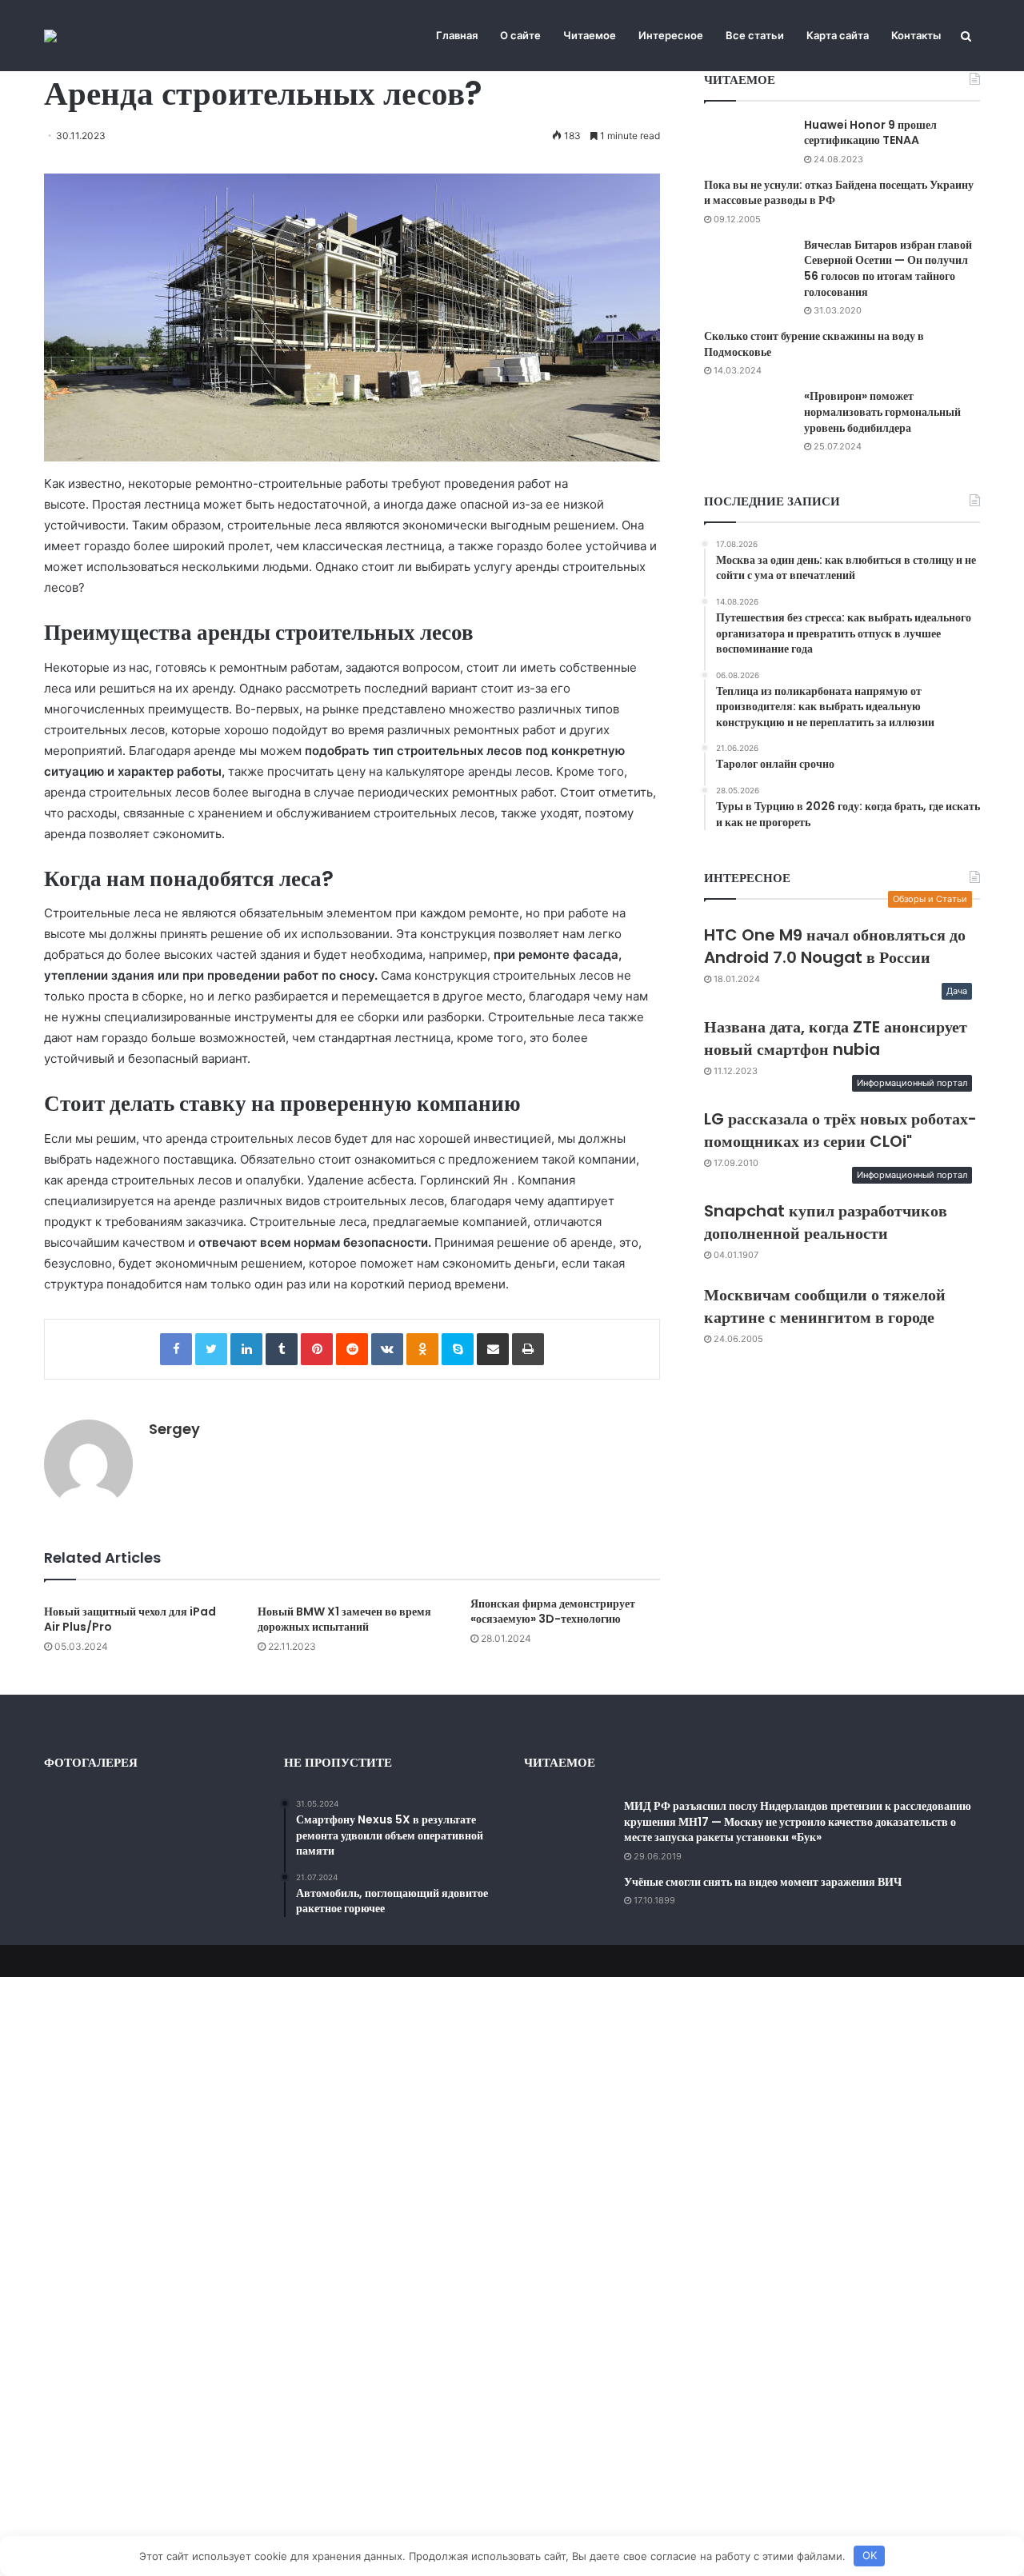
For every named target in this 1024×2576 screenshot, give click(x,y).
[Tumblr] (282, 1349)
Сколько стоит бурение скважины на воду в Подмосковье (814, 344)
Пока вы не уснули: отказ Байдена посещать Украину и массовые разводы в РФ (839, 193)
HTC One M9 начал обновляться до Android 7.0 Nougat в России (835, 946)
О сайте (520, 35)
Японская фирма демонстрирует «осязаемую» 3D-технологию (553, 1611)
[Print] (528, 1349)
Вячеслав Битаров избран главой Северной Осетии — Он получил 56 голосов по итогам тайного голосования (888, 268)
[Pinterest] (317, 1349)
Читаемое (590, 35)
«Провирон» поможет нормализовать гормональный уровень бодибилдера (882, 411)
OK (870, 2555)
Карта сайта (838, 35)
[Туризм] (50, 36)
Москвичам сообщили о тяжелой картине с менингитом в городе (825, 1306)
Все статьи (755, 35)
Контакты (916, 35)
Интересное (671, 35)
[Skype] (458, 1349)
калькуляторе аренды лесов (468, 771)
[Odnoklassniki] (422, 1349)
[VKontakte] (387, 1349)
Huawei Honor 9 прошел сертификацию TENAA (870, 133)
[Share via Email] (493, 1349)
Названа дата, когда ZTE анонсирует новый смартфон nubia (836, 1038)
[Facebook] (176, 1349)
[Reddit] (352, 1349)
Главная (457, 35)
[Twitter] (211, 1349)
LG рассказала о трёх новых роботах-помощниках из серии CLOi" (840, 1130)
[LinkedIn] (246, 1349)
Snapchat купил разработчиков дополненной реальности (826, 1222)
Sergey (174, 1429)
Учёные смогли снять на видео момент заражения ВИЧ (763, 1882)
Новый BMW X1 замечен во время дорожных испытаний (344, 1619)
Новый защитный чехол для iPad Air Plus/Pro (130, 1619)
